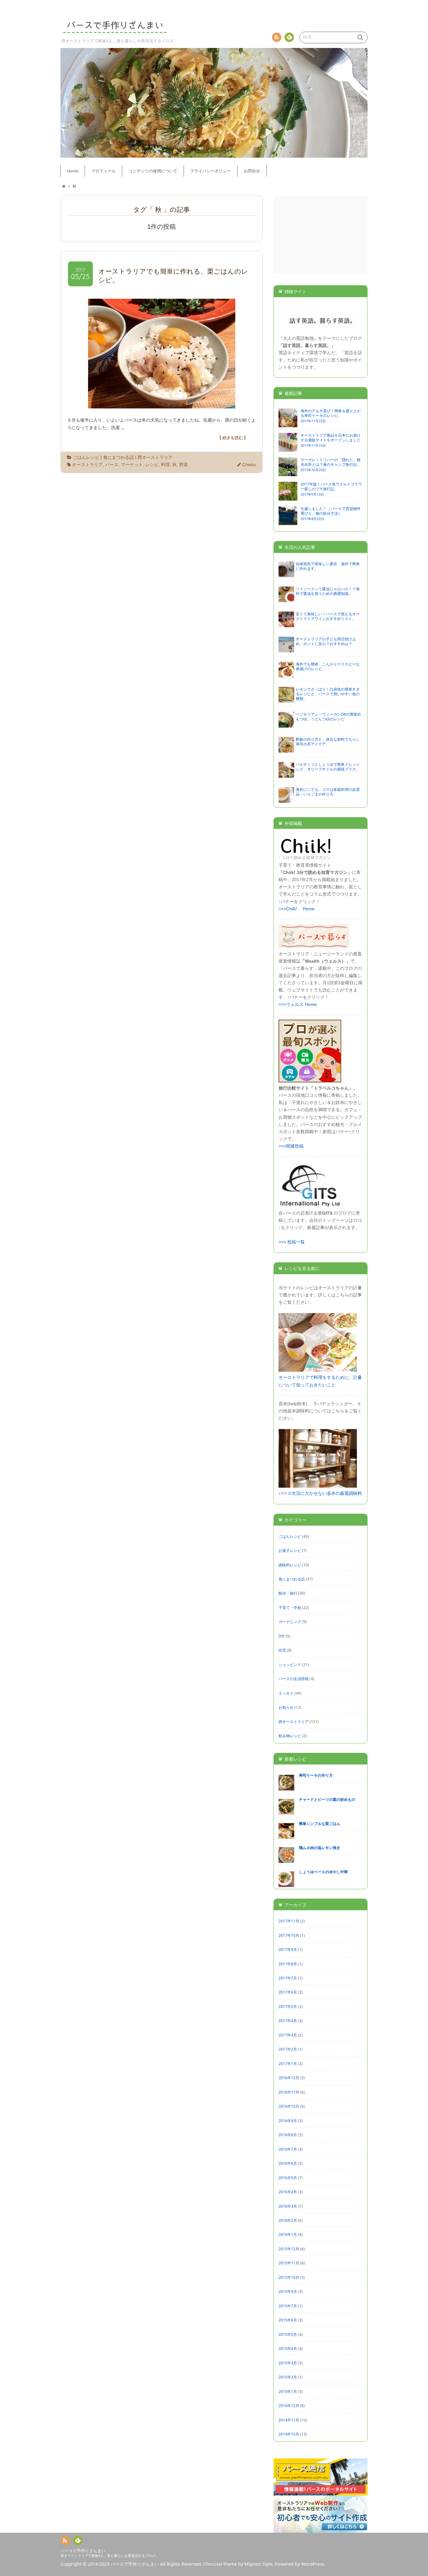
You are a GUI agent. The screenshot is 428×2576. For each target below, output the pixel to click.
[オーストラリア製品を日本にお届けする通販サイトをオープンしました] (288, 449)
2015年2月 (288, 2377)
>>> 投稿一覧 (292, 1242)
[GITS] (310, 1206)
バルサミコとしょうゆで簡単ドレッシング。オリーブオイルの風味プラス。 (328, 767)
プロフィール (103, 171)
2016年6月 (288, 2163)
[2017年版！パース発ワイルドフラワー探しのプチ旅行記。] (288, 498)
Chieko (249, 465)
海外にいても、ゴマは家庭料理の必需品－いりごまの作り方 (328, 792)
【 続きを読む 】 (233, 438)
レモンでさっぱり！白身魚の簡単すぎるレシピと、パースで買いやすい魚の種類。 (328, 694)
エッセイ (286, 1693)
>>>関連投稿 (291, 1146)
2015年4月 (288, 2348)
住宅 (282, 1650)
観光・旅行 (288, 1593)
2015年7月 (288, 2306)
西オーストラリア (155, 457)
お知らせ (286, 1707)
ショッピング (290, 1664)
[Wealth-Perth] (314, 947)
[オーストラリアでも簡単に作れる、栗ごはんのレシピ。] (162, 405)
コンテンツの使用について (153, 171)
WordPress (313, 2564)
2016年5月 (288, 2178)
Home (73, 171)
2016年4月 (288, 2192)
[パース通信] (321, 2492)
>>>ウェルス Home (298, 1004)
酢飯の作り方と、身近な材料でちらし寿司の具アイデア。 (328, 741)
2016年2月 (288, 2220)
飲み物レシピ (290, 1736)
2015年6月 (288, 2320)
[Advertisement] (321, 235)
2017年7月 (288, 1978)
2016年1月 (288, 2234)
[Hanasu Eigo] (321, 331)
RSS (277, 37)
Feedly (289, 37)
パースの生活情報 (294, 1679)
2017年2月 (288, 2049)
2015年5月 (288, 2334)
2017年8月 (288, 1964)
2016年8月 (288, 2135)
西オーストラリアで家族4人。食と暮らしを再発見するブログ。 (110, 2555)
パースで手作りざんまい (83, 2551)
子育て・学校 (290, 1607)
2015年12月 (289, 2249)
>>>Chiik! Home (297, 909)
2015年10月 (289, 2277)
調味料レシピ (290, 1565)
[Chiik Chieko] (306, 858)
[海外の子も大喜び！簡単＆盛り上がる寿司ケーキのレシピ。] (288, 424)
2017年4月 (288, 2021)
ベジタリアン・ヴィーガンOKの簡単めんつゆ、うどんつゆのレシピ (328, 716)
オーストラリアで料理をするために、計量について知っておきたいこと (320, 1381)
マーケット (132, 465)
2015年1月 (288, 2391)
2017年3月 (288, 2035)
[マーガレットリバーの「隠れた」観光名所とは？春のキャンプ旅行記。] (288, 473)
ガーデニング (290, 1622)
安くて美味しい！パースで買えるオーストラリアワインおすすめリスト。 (328, 616)
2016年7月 (288, 2149)
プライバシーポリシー (211, 171)
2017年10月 (289, 1935)
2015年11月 (289, 2263)
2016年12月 (289, 2078)
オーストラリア (87, 465)
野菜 (184, 465)
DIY (282, 1636)
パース (112, 465)
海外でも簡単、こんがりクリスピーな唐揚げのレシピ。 (328, 666)
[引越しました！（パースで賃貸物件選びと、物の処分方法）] (288, 522)
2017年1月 (288, 2063)
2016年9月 (288, 2121)
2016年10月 (289, 2106)
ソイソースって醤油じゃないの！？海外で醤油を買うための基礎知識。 (328, 591)
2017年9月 (288, 1949)
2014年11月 (289, 2420)
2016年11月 (289, 2092)
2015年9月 (288, 2291)
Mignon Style (258, 2564)
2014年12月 (289, 2405)
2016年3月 (288, 2206)
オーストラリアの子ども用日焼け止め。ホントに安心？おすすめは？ (326, 641)
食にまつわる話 (118, 457)
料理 (165, 465)
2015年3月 (288, 2363)
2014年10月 (289, 2434)
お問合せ (252, 171)
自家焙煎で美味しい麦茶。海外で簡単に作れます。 (328, 566)
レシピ (152, 465)
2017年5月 (288, 2006)
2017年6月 (288, 1992)
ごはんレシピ (86, 457)
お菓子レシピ (290, 1550)
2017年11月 (289, 1921)
